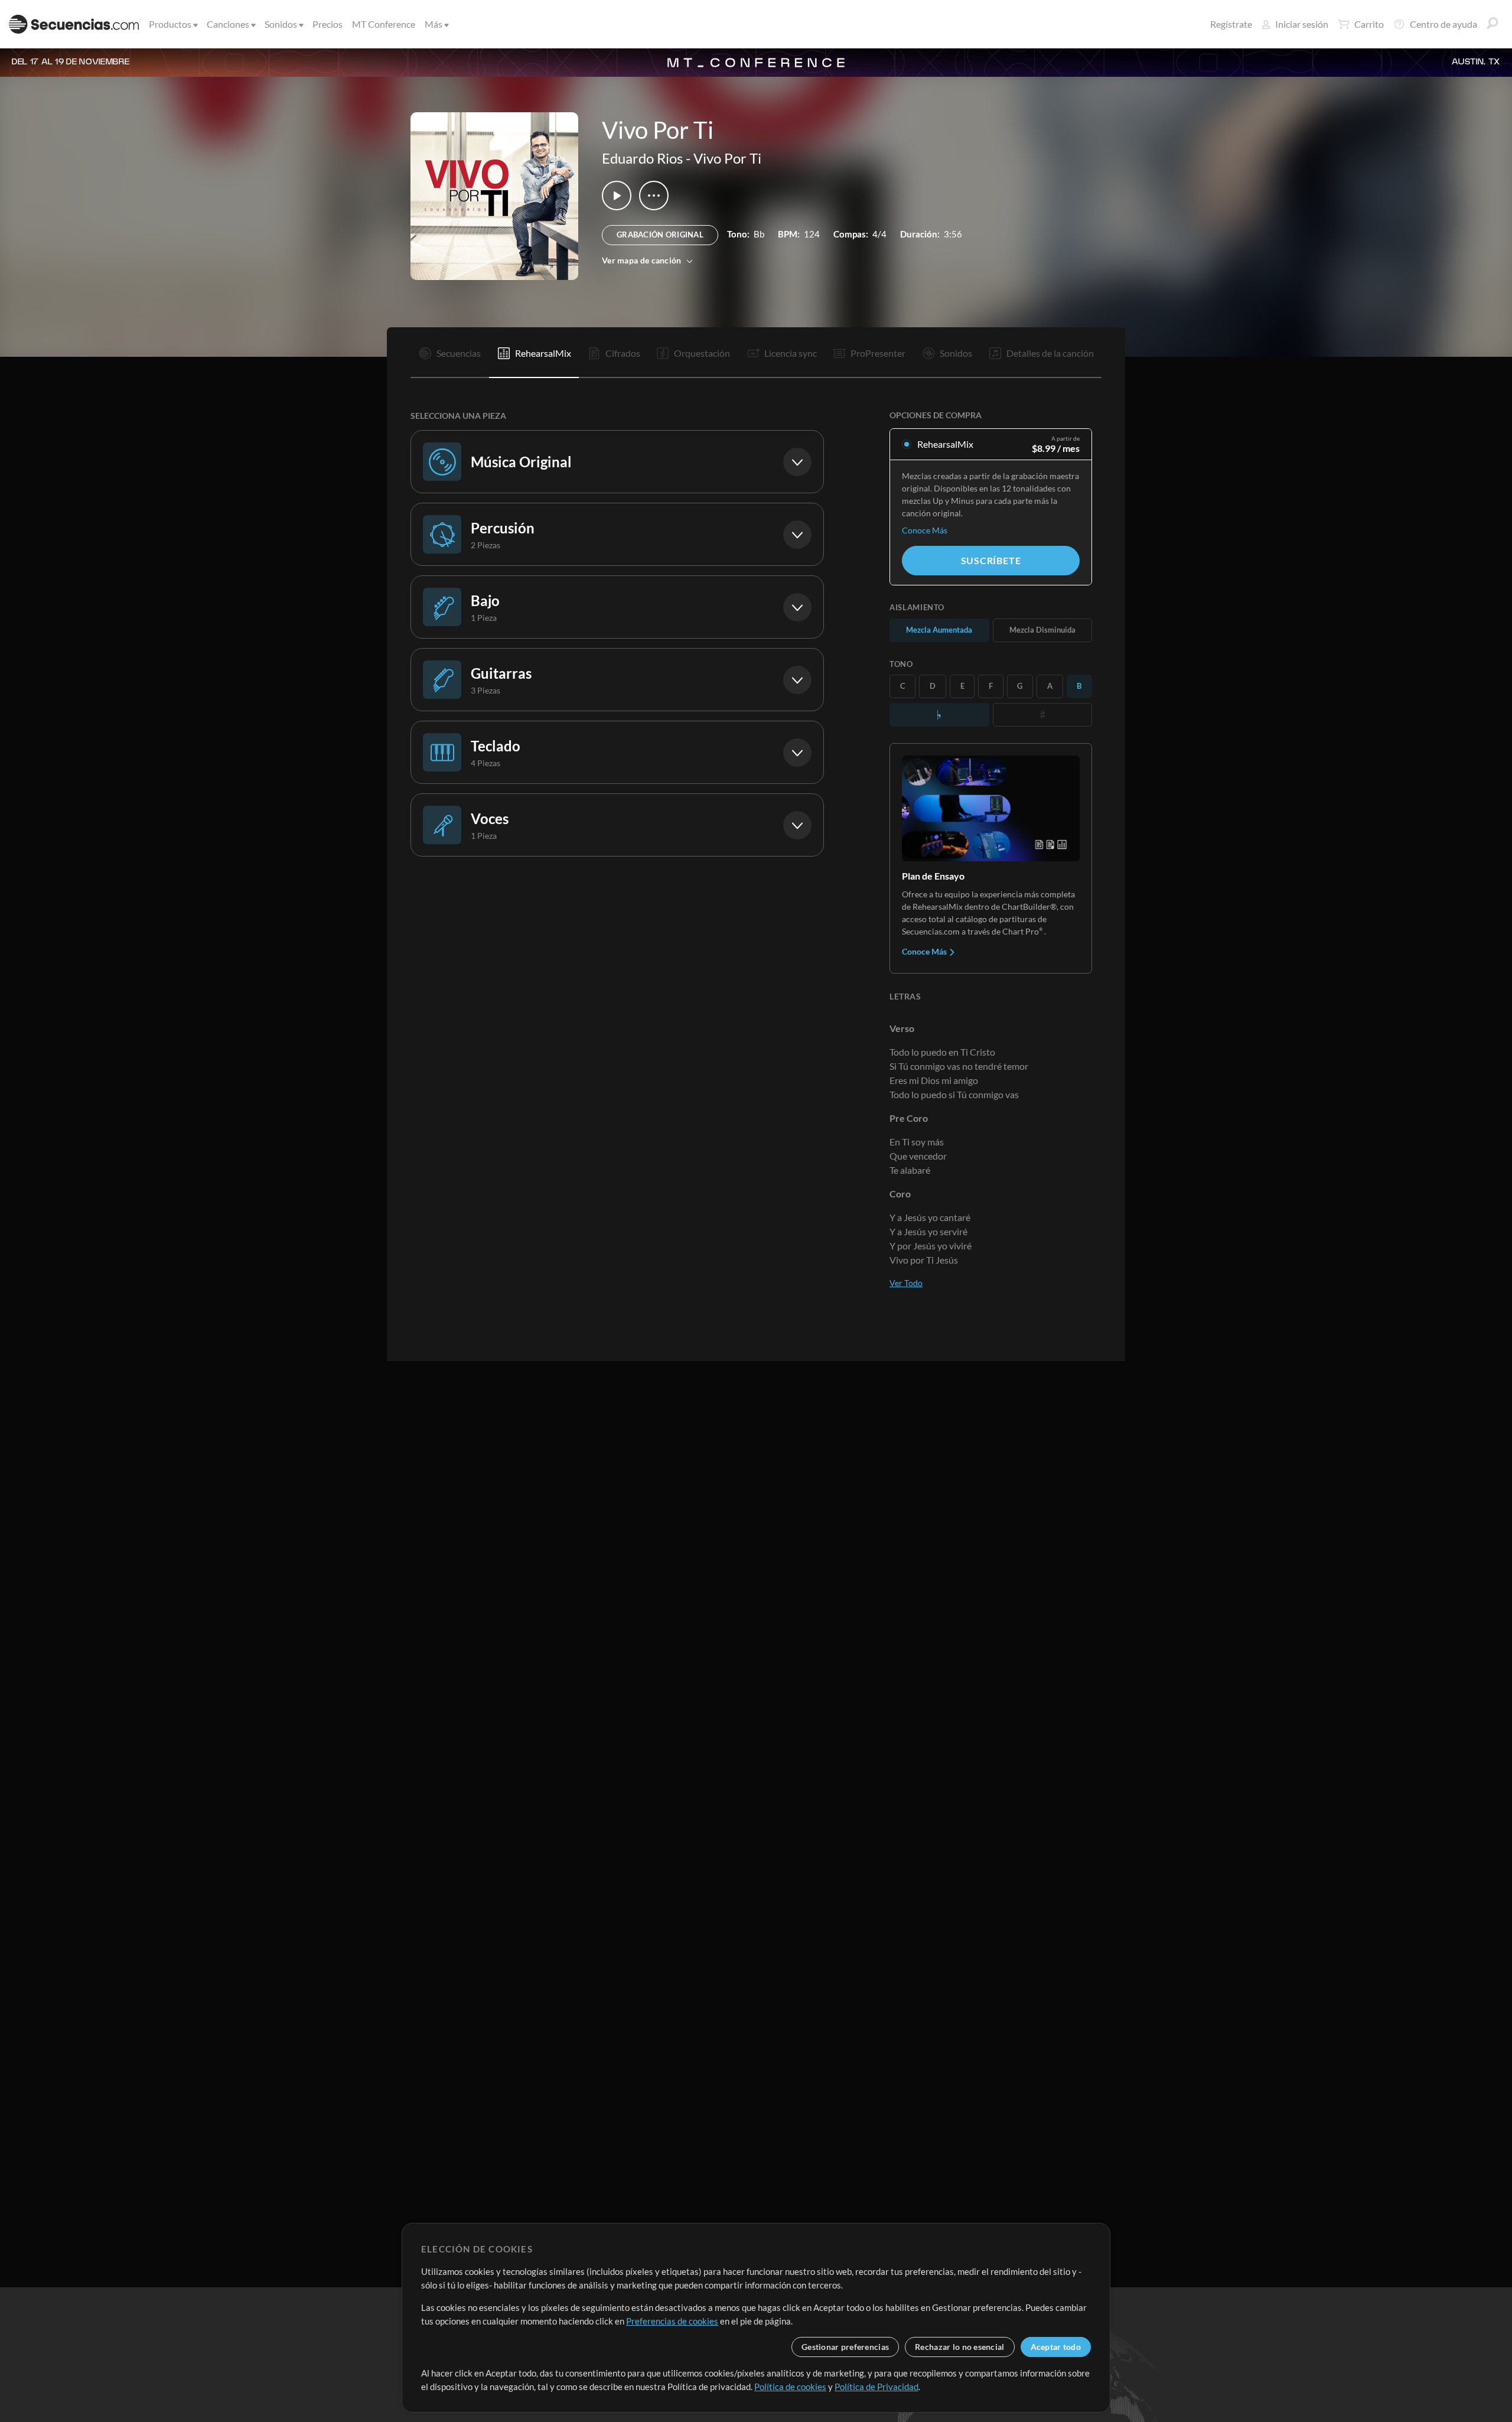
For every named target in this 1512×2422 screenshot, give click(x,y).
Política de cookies (790, 2387)
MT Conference (384, 24)
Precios (328, 24)
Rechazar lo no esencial (959, 2347)
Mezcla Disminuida (1042, 630)
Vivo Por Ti (727, 158)
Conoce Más (925, 530)
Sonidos (281, 24)
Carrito (1369, 24)
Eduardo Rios (642, 158)
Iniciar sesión (1302, 24)
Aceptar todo (1056, 2347)
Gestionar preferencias (845, 2347)
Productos (170, 24)
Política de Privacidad (876, 2387)
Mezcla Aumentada (939, 630)
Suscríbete (991, 560)
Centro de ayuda (1443, 24)
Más (434, 24)
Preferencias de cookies (672, 2321)
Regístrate (1231, 24)
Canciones (228, 24)
